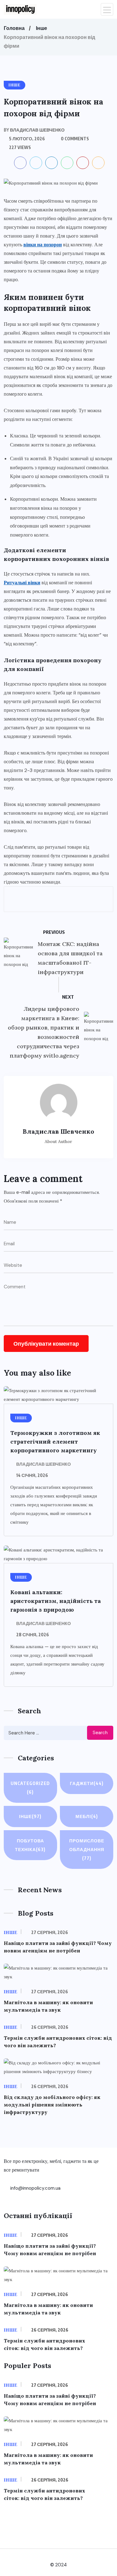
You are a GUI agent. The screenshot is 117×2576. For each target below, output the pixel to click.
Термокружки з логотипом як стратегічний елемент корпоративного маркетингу (55, 1442)
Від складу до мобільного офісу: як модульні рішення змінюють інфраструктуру (52, 2105)
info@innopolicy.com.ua (35, 2188)
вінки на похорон (43, 245)
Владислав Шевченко (44, 1464)
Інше (41, 28)
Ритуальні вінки (22, 583)
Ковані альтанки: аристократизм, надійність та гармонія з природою (56, 1601)
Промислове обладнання (87, 1849)
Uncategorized (30, 1788)
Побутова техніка (30, 1845)
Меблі (87, 1816)
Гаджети (87, 1783)
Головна (14, 28)
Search (100, 1733)
